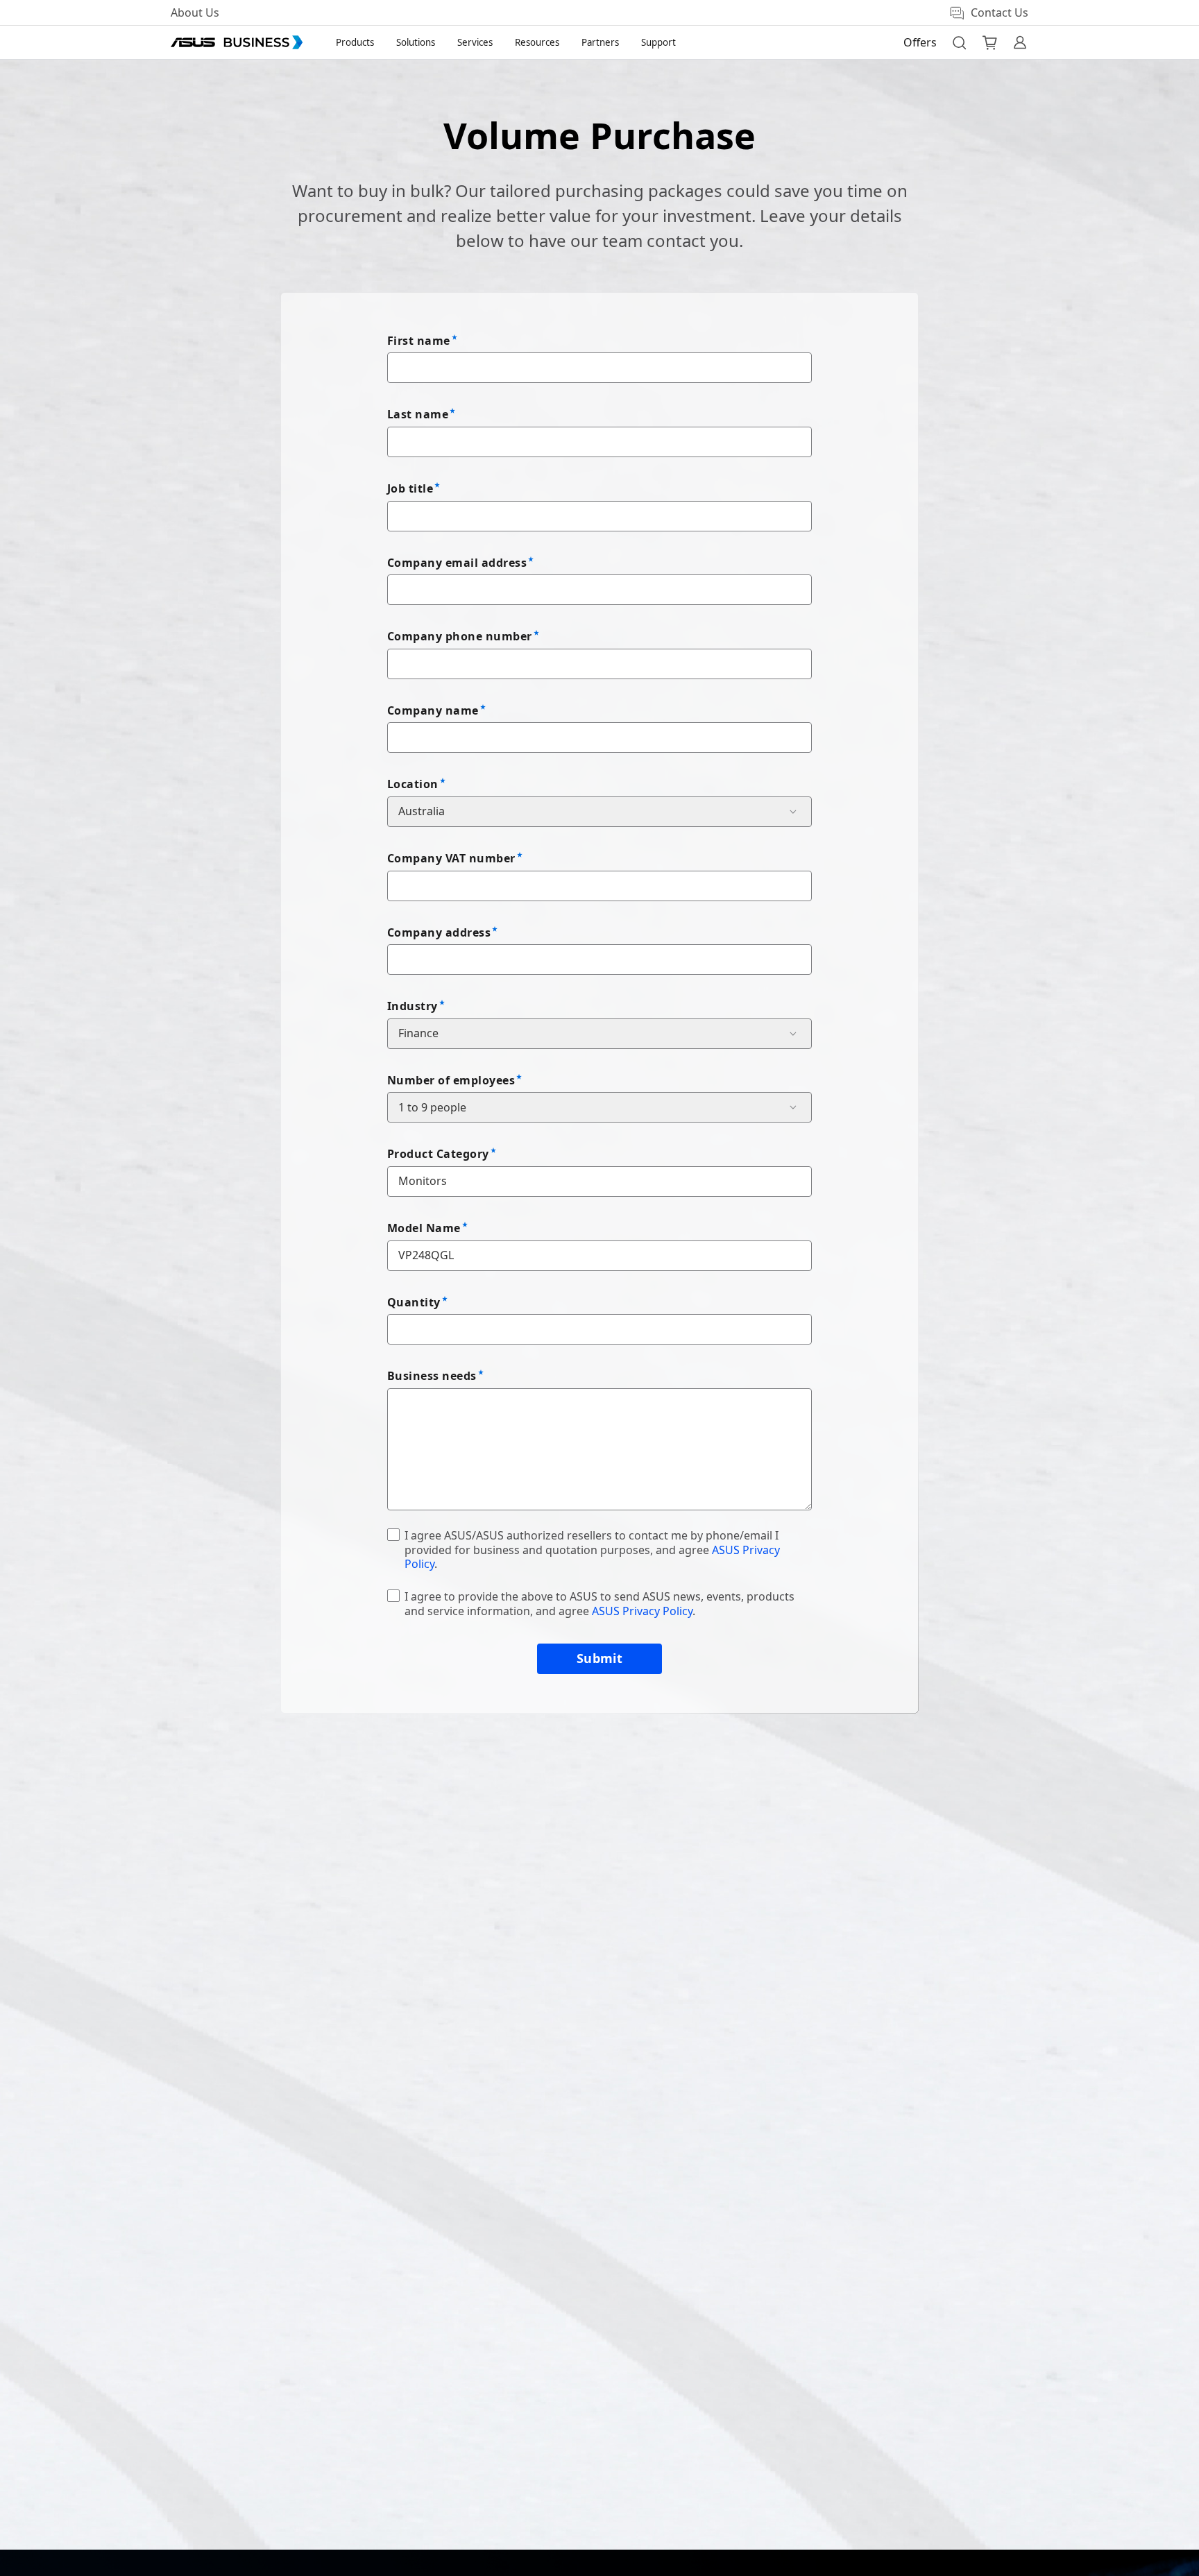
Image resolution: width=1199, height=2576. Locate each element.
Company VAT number (451, 858)
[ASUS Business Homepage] (237, 42)
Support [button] (658, 42)
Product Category (438, 1154)
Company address (439, 932)
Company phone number (460, 636)
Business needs (432, 1376)
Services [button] (475, 42)
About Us (195, 12)
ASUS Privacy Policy (642, 1611)
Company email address (457, 563)
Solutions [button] (416, 42)
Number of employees (451, 1080)
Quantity (414, 1302)
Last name (418, 414)
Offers (920, 42)
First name (419, 341)
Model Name (424, 1228)
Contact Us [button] (1000, 12)
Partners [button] (600, 42)
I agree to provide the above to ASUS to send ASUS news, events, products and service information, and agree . (599, 1604)
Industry (413, 1006)
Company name (433, 710)
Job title (410, 488)
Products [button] (355, 42)
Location (413, 784)
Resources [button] (537, 42)
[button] (959, 42)
